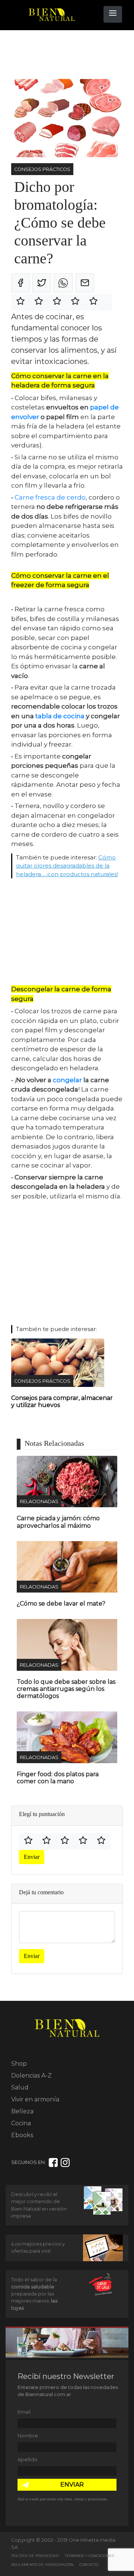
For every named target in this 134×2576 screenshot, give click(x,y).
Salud (20, 2087)
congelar (67, 1080)
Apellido (28, 2460)
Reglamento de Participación (42, 2565)
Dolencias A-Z (31, 2076)
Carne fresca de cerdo (50, 497)
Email (24, 2412)
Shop (19, 2064)
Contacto (89, 2565)
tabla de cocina (60, 716)
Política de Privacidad (35, 2556)
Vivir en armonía (35, 2099)
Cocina (21, 2123)
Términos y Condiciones (89, 2556)
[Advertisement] (71, 55)
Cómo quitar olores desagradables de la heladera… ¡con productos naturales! (67, 866)
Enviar (32, 1857)
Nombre (28, 2436)
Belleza (22, 2111)
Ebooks (22, 2135)
